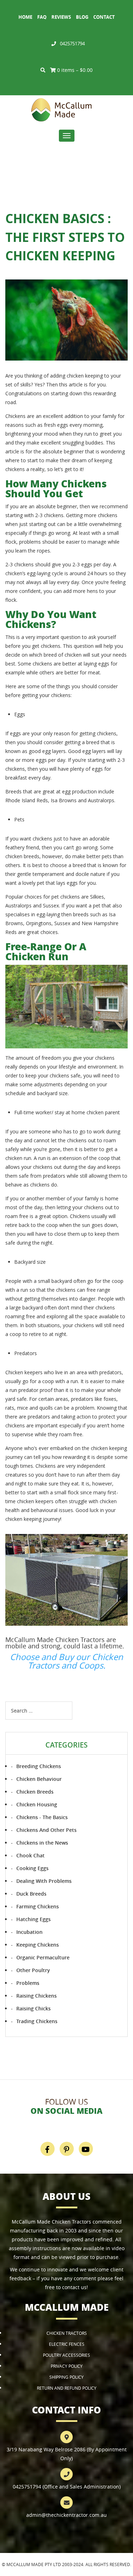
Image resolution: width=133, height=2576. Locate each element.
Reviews (61, 17)
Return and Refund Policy (67, 2388)
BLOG (82, 17)
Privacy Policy (67, 2366)
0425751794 (72, 44)
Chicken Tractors (67, 2333)
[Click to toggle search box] (43, 70)
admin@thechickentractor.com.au (66, 2515)
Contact (104, 17)
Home (25, 17)
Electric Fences (67, 2344)
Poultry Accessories (66, 2355)
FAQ (42, 17)
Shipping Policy (66, 2377)
